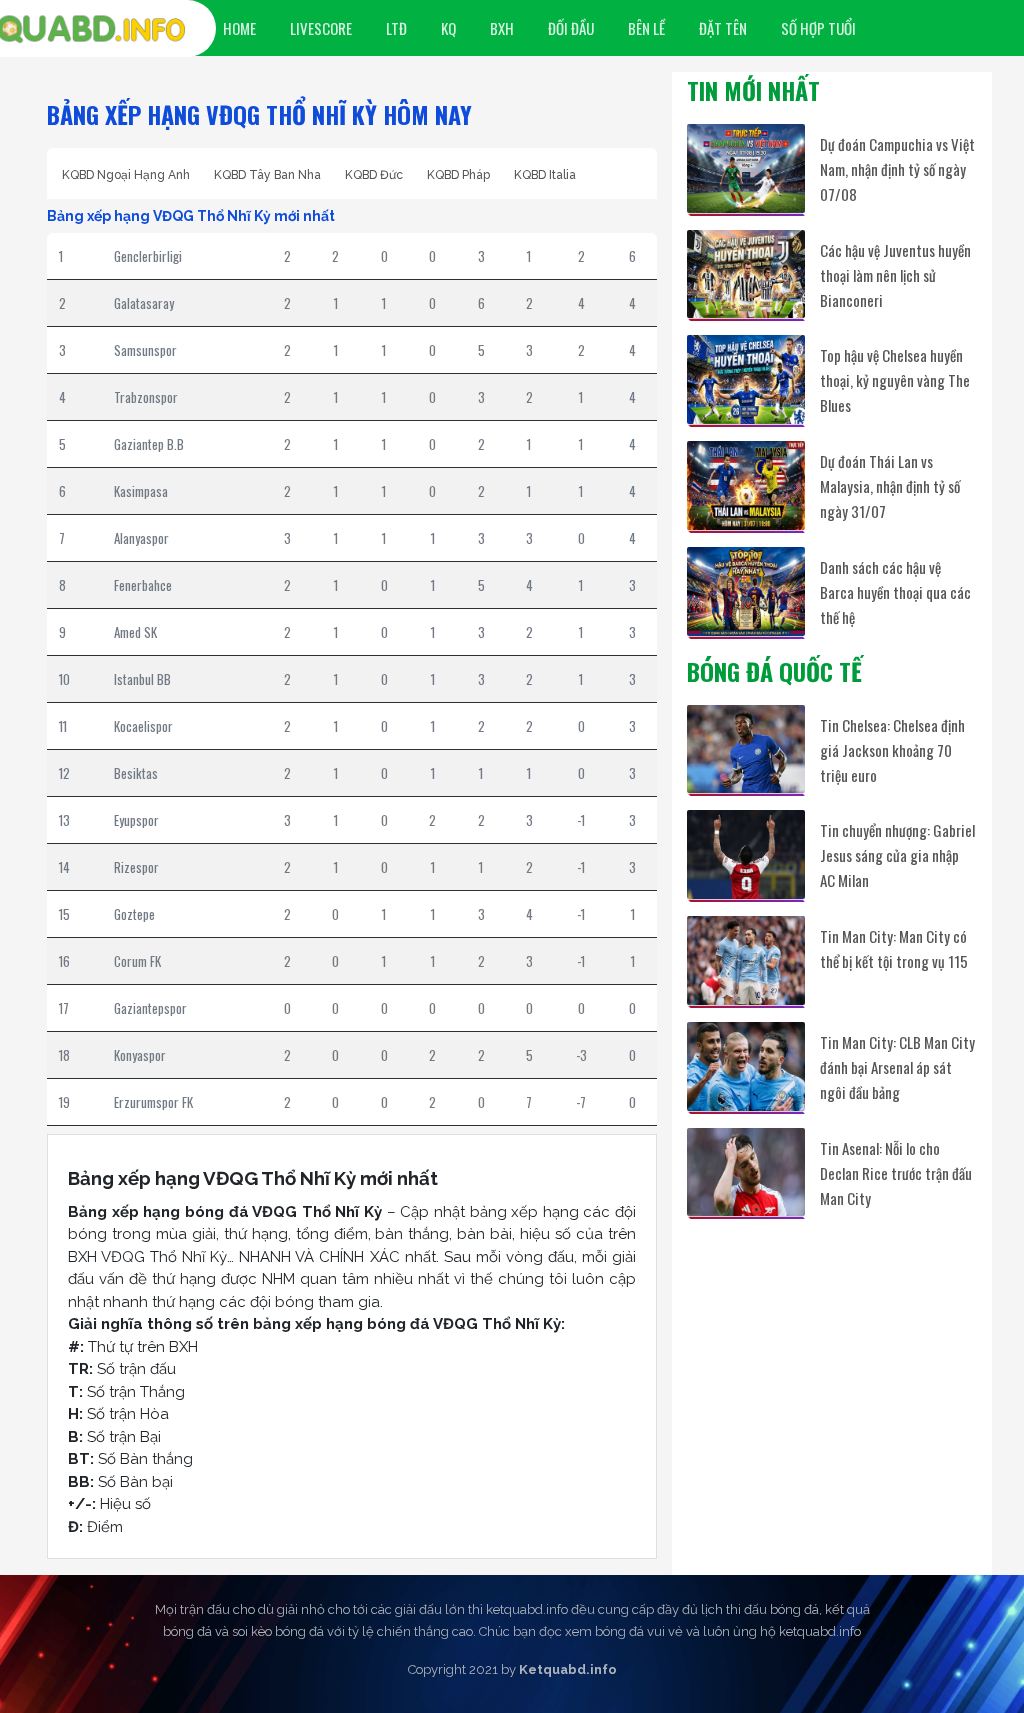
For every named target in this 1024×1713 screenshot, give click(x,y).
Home (239, 28)
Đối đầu (571, 28)
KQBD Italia (545, 175)
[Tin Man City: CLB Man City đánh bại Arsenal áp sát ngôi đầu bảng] (746, 1066)
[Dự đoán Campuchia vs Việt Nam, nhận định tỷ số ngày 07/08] (746, 168)
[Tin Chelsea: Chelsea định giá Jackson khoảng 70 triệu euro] (746, 749)
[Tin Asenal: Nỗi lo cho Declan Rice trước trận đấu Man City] (746, 1172)
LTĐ (396, 28)
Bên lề (646, 28)
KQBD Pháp (458, 175)
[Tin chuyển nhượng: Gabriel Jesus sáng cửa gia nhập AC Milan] (746, 854)
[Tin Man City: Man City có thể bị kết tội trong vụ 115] (746, 960)
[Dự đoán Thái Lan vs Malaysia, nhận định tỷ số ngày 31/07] (746, 485)
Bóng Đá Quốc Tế (774, 671)
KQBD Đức (374, 175)
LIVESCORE (321, 28)
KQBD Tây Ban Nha (267, 175)
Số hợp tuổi (818, 28)
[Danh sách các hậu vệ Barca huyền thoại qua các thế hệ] (746, 591)
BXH (502, 28)
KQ (448, 28)
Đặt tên (723, 28)
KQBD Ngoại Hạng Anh (126, 175)
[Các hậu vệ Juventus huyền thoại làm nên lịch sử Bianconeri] (746, 274)
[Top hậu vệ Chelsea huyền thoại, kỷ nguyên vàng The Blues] (746, 379)
